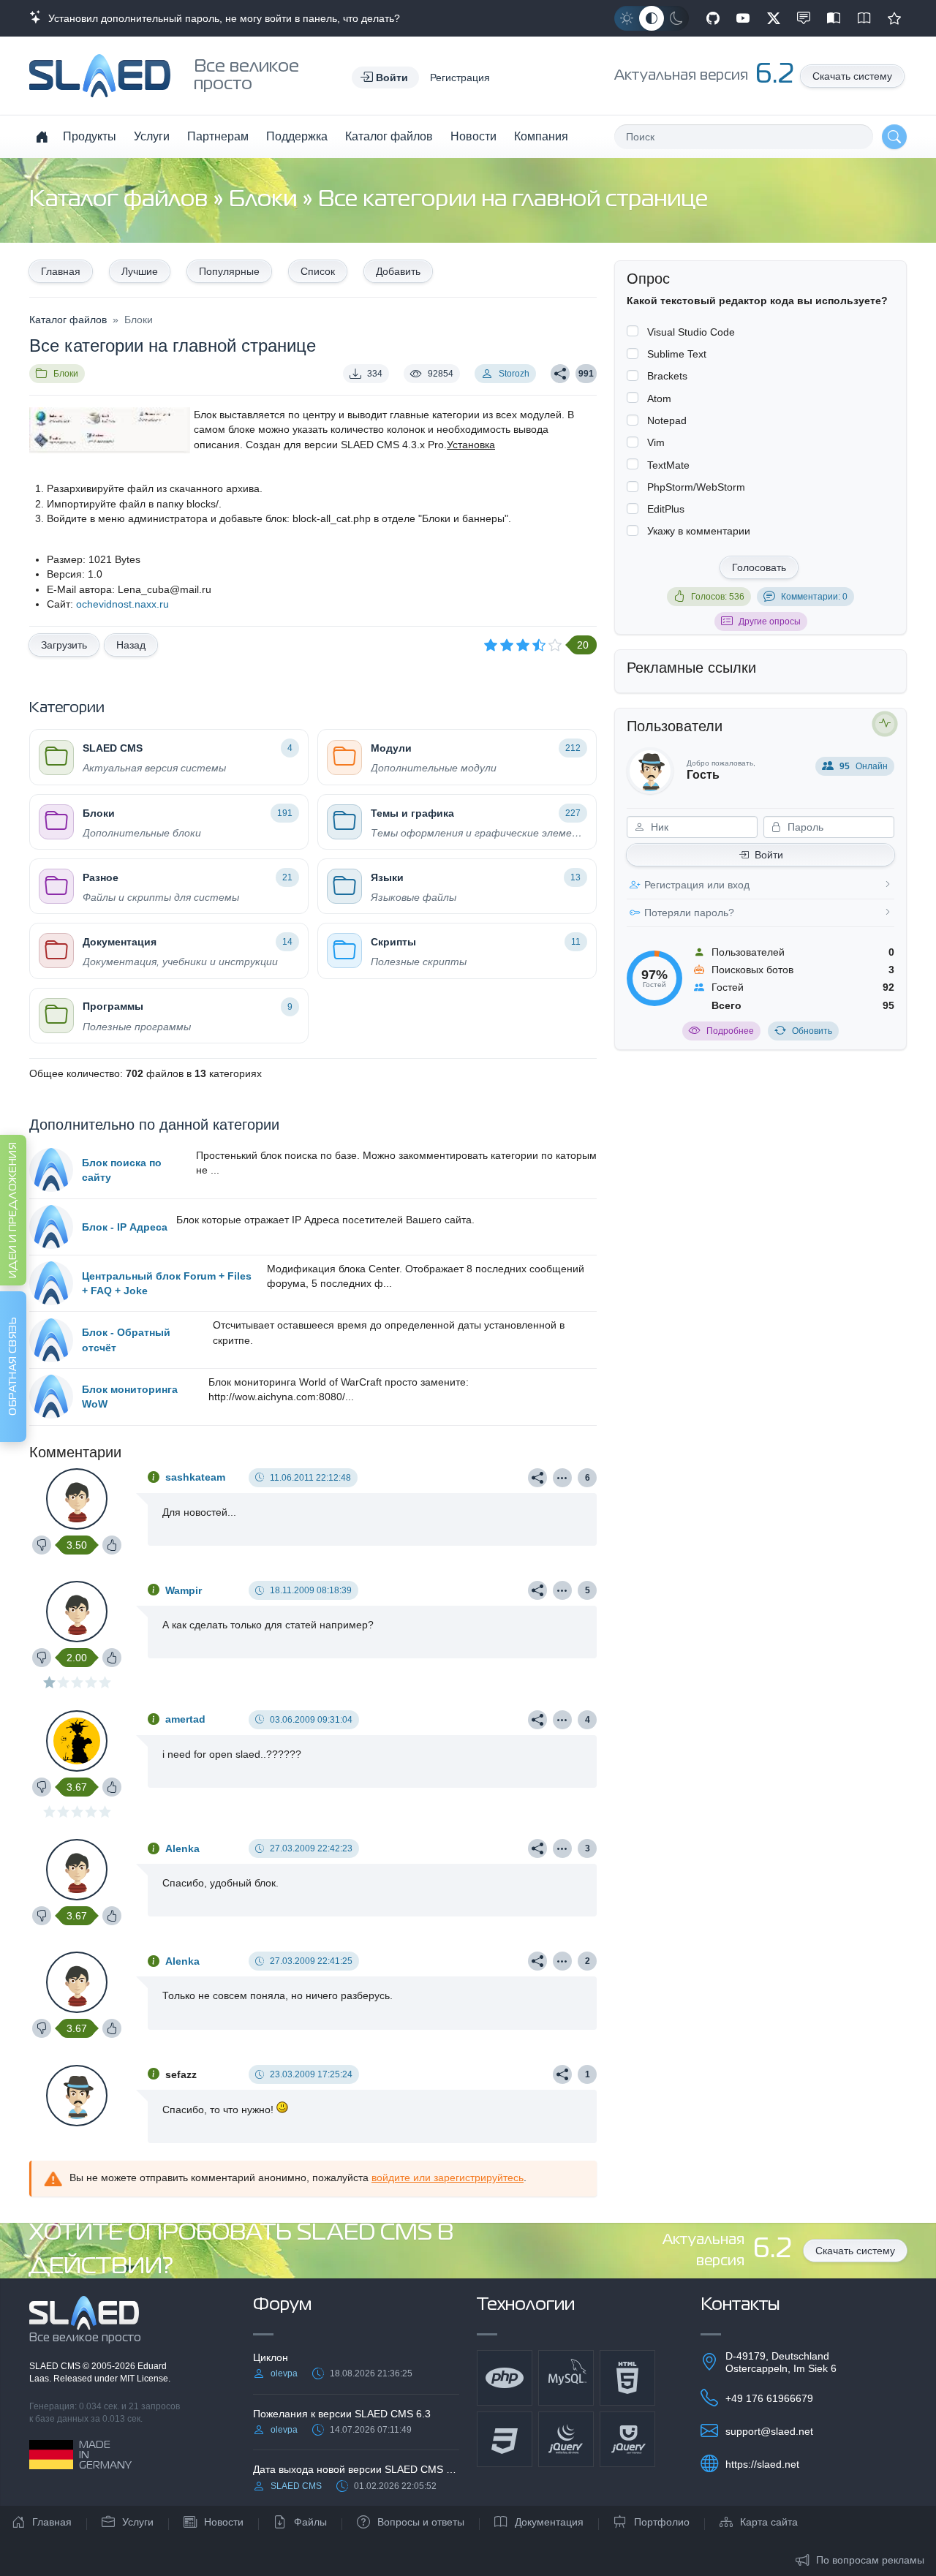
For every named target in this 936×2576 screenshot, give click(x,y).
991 (586, 374)
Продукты (90, 136)
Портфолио (662, 2522)
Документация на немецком (834, 18)
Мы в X (774, 18)
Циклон (271, 2357)
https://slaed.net (762, 2464)
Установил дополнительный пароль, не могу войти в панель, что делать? (221, 18)
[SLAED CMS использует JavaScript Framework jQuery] (566, 2439)
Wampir (184, 1590)
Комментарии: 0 (814, 597)
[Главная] (42, 137)
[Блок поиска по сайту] (51, 1170)
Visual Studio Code (691, 332)
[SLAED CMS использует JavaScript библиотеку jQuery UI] (627, 2439)
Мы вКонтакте (804, 18)
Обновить (812, 1031)
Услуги (152, 136)
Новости (473, 136)
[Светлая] (627, 18)
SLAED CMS (56, 2366)
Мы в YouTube (743, 18)
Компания (541, 136)
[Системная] (652, 18)
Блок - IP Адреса (125, 1227)
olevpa (284, 2373)
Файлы (310, 2522)
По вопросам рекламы (870, 2560)
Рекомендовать (894, 18)
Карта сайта (769, 2522)
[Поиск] (894, 137)
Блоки (265, 200)
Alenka (182, 1848)
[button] (385, 78)
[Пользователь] (562, 1478)
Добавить (398, 271)
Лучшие (140, 271)
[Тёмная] (676, 18)
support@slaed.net (769, 2431)
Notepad (667, 420)
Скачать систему (852, 76)
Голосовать (759, 567)
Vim (656, 442)
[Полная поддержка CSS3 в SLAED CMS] (505, 2439)
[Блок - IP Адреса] (51, 1227)
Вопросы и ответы (421, 2522)
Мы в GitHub (713, 18)
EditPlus (666, 509)
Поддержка (297, 136)
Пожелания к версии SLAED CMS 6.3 (342, 2414)
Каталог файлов (389, 136)
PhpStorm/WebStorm (696, 487)
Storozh (514, 374)
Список (318, 271)
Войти (769, 855)
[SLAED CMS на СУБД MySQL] (566, 2378)
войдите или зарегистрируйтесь (448, 2177)
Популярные (229, 271)
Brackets (667, 376)
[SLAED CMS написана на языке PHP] (505, 2378)
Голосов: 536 (718, 597)
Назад (131, 645)
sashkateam (195, 1477)
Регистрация (460, 78)
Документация (549, 2522)
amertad (185, 1719)
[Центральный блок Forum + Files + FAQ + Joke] (51, 1283)
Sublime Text (677, 354)
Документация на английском (864, 18)
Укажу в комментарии (699, 531)
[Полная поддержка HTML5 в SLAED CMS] (627, 2378)
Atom (659, 399)
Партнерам (218, 136)
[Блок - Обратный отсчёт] (51, 1340)
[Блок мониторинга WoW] (51, 1397)
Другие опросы (770, 622)
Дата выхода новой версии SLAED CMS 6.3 (356, 2469)
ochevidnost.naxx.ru (122, 604)
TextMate (668, 465)
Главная (61, 271)
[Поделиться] (560, 374)
